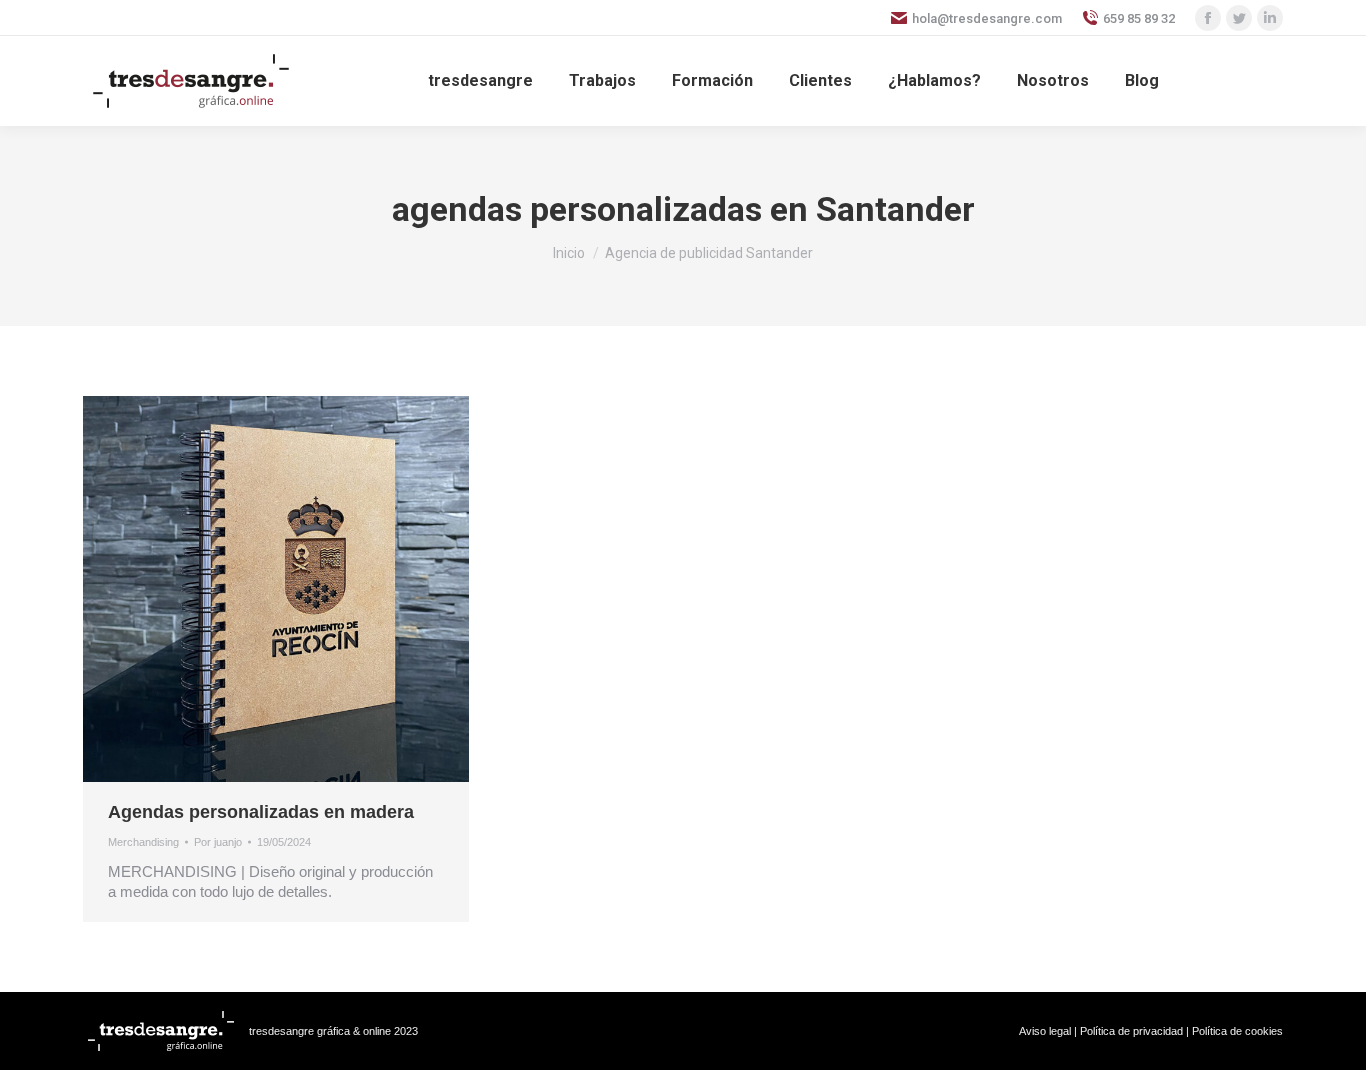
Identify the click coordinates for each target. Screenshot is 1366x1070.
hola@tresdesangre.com (987, 18)
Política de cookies (1237, 1031)
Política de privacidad (1131, 1031)
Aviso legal (1045, 1031)
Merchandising (143, 842)
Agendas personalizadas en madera (261, 812)
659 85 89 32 (1139, 18)
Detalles (303, 589)
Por (218, 842)
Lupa (249, 589)
